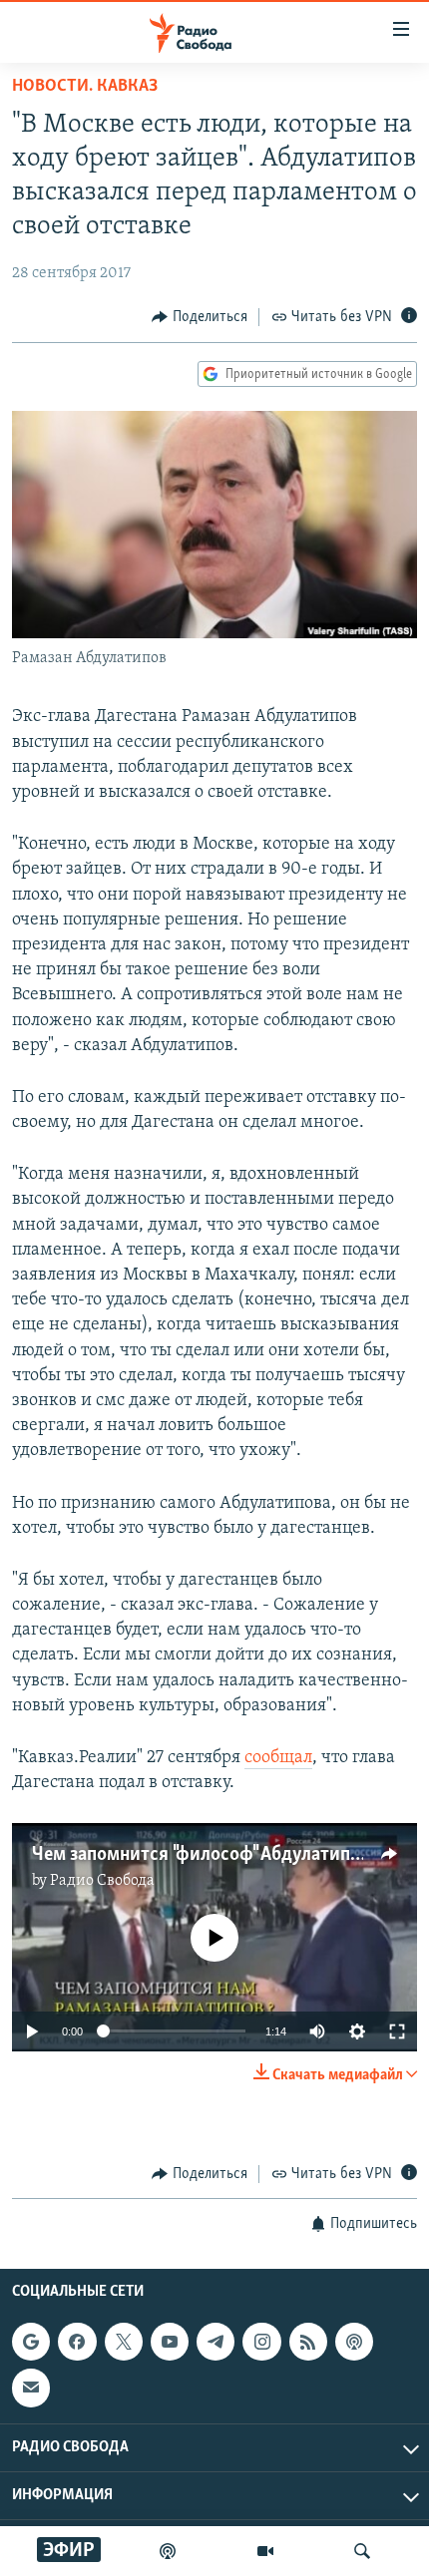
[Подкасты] (354, 2342)
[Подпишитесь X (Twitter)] (124, 2342)
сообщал (278, 1758)
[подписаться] (31, 2389)
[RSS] (308, 2342)
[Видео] (265, 2551)
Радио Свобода (102, 1881)
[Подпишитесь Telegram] (215, 2342)
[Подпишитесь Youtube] (170, 2342)
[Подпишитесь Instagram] (261, 2342)
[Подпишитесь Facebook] (77, 2342)
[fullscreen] (397, 2031)
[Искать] (362, 2551)
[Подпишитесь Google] (31, 2342)
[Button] (200, 317)
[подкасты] (168, 2551)
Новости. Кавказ (85, 87)
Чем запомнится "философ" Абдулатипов (201, 1855)
